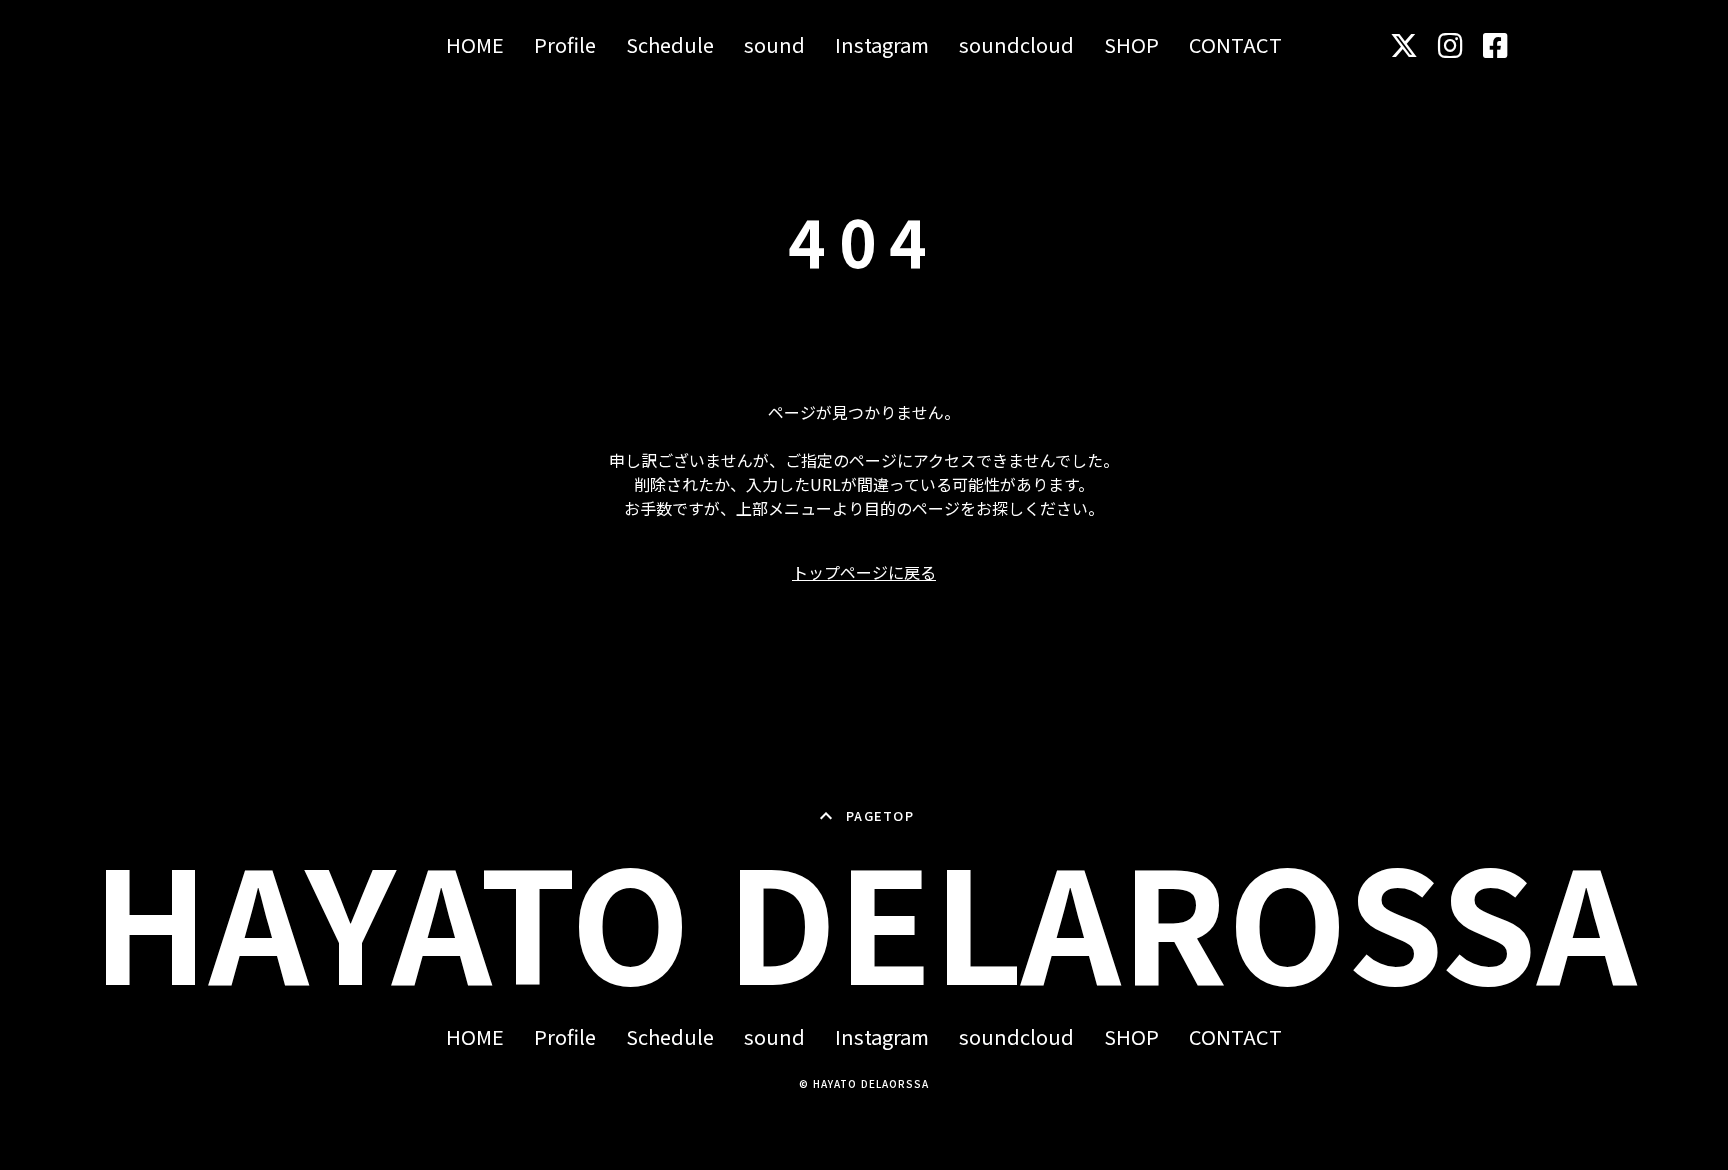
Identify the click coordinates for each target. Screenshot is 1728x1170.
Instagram (882, 45)
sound (774, 45)
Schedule (670, 45)
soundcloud (1016, 45)
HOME (475, 45)
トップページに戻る (864, 572)
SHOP (1131, 45)
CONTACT (1235, 45)
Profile (565, 45)
